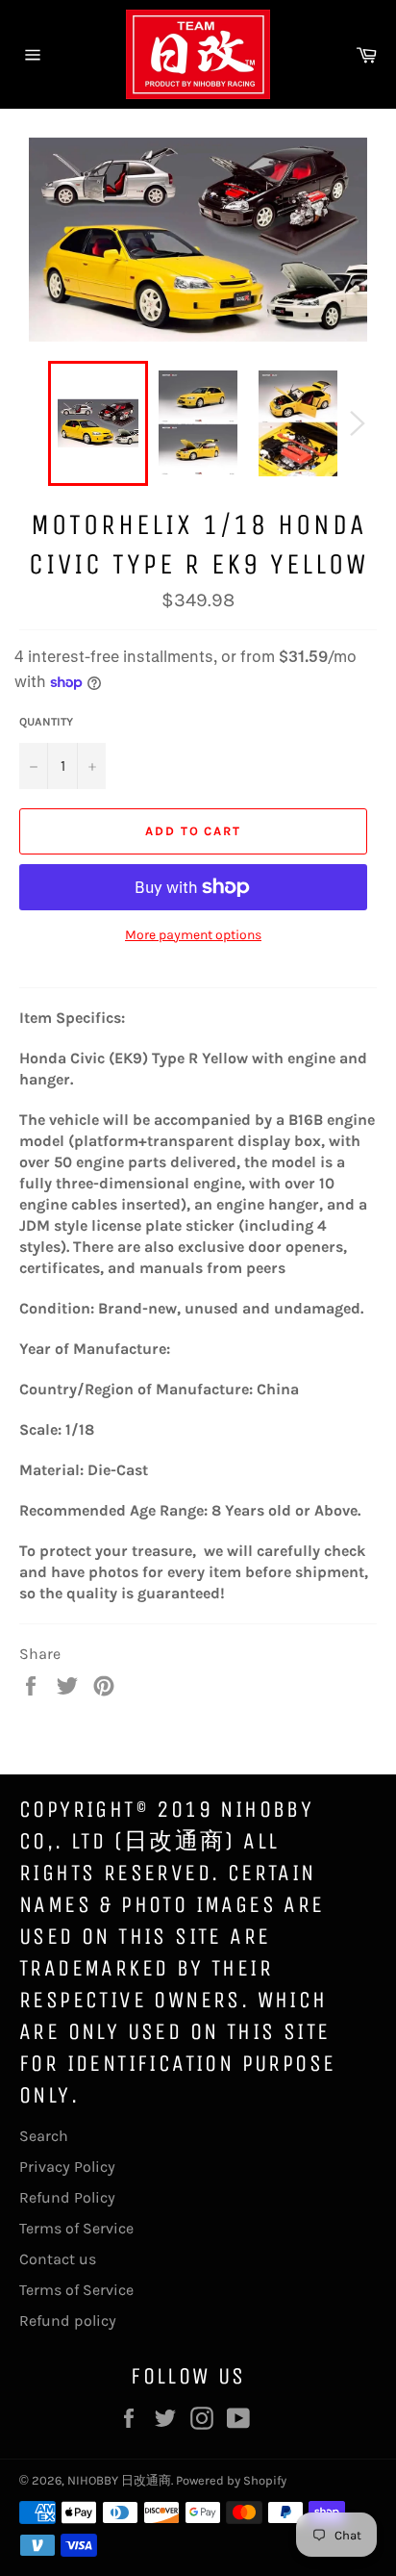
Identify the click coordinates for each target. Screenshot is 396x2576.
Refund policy (68, 2321)
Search (44, 2136)
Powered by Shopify (231, 2480)
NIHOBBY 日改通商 (119, 2480)
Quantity (46, 722)
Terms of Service (76, 2228)
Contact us (58, 2259)
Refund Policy (67, 2197)
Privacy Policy (67, 2167)
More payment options (193, 935)
